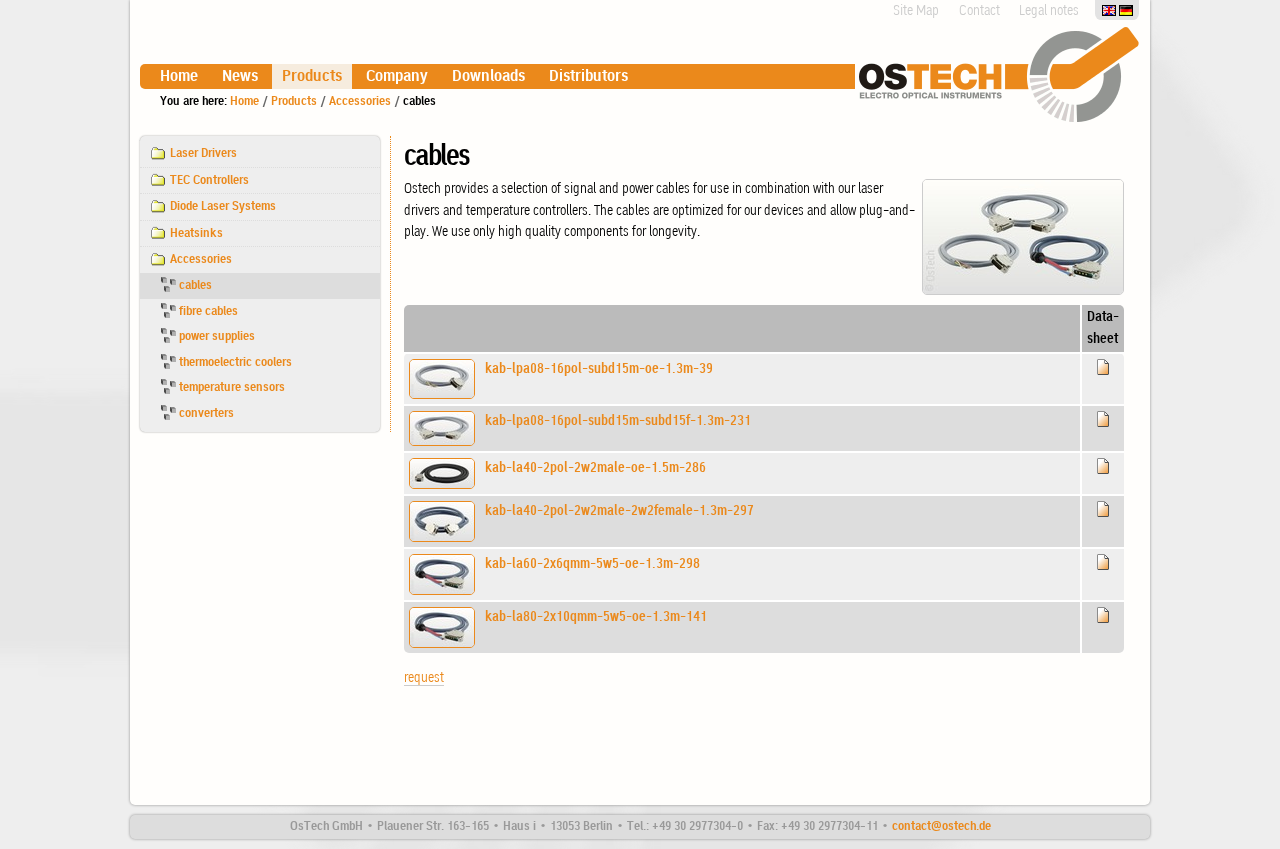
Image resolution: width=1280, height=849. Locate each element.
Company (397, 76)
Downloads (488, 76)
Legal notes (1049, 11)
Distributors (588, 76)
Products (312, 76)
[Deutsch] (1126, 9)
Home (179, 76)
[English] (1110, 9)
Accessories (360, 101)
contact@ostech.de (941, 826)
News (240, 76)
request (424, 678)
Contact (979, 11)
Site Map (916, 11)
